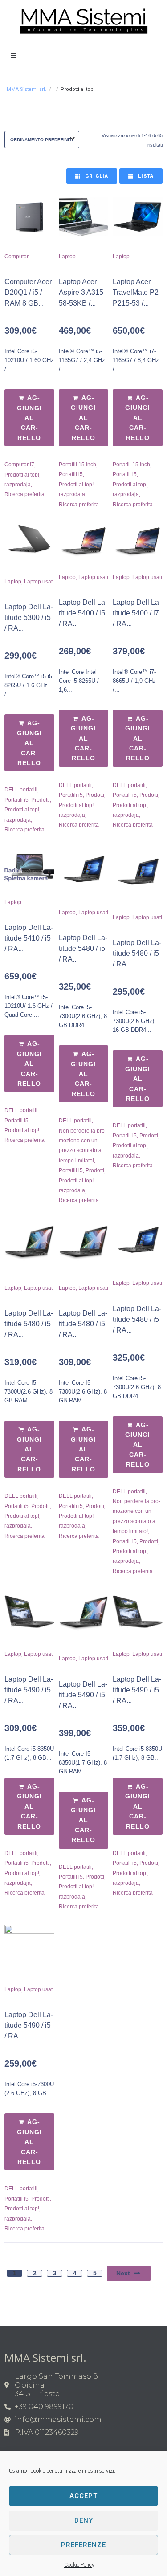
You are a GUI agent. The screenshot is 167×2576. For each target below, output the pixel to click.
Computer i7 (19, 465)
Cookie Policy (79, 2565)
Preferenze (83, 2545)
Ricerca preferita (24, 494)
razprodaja (18, 485)
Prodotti (41, 800)
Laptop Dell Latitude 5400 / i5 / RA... (83, 613)
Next (123, 2273)
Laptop (67, 257)
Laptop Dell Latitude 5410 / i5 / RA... (29, 938)
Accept (83, 2496)
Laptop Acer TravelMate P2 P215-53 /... (136, 292)
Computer (16, 257)
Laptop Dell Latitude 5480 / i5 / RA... (83, 948)
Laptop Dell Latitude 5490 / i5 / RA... (29, 1690)
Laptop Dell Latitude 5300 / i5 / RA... (29, 618)
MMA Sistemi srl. (26, 89)
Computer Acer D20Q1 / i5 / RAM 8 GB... (28, 292)
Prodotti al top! (22, 475)
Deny (84, 2520)
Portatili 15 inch (77, 465)
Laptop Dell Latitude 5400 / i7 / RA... (137, 613)
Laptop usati (39, 582)
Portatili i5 (71, 474)
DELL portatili (21, 790)
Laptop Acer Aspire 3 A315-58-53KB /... (82, 292)
